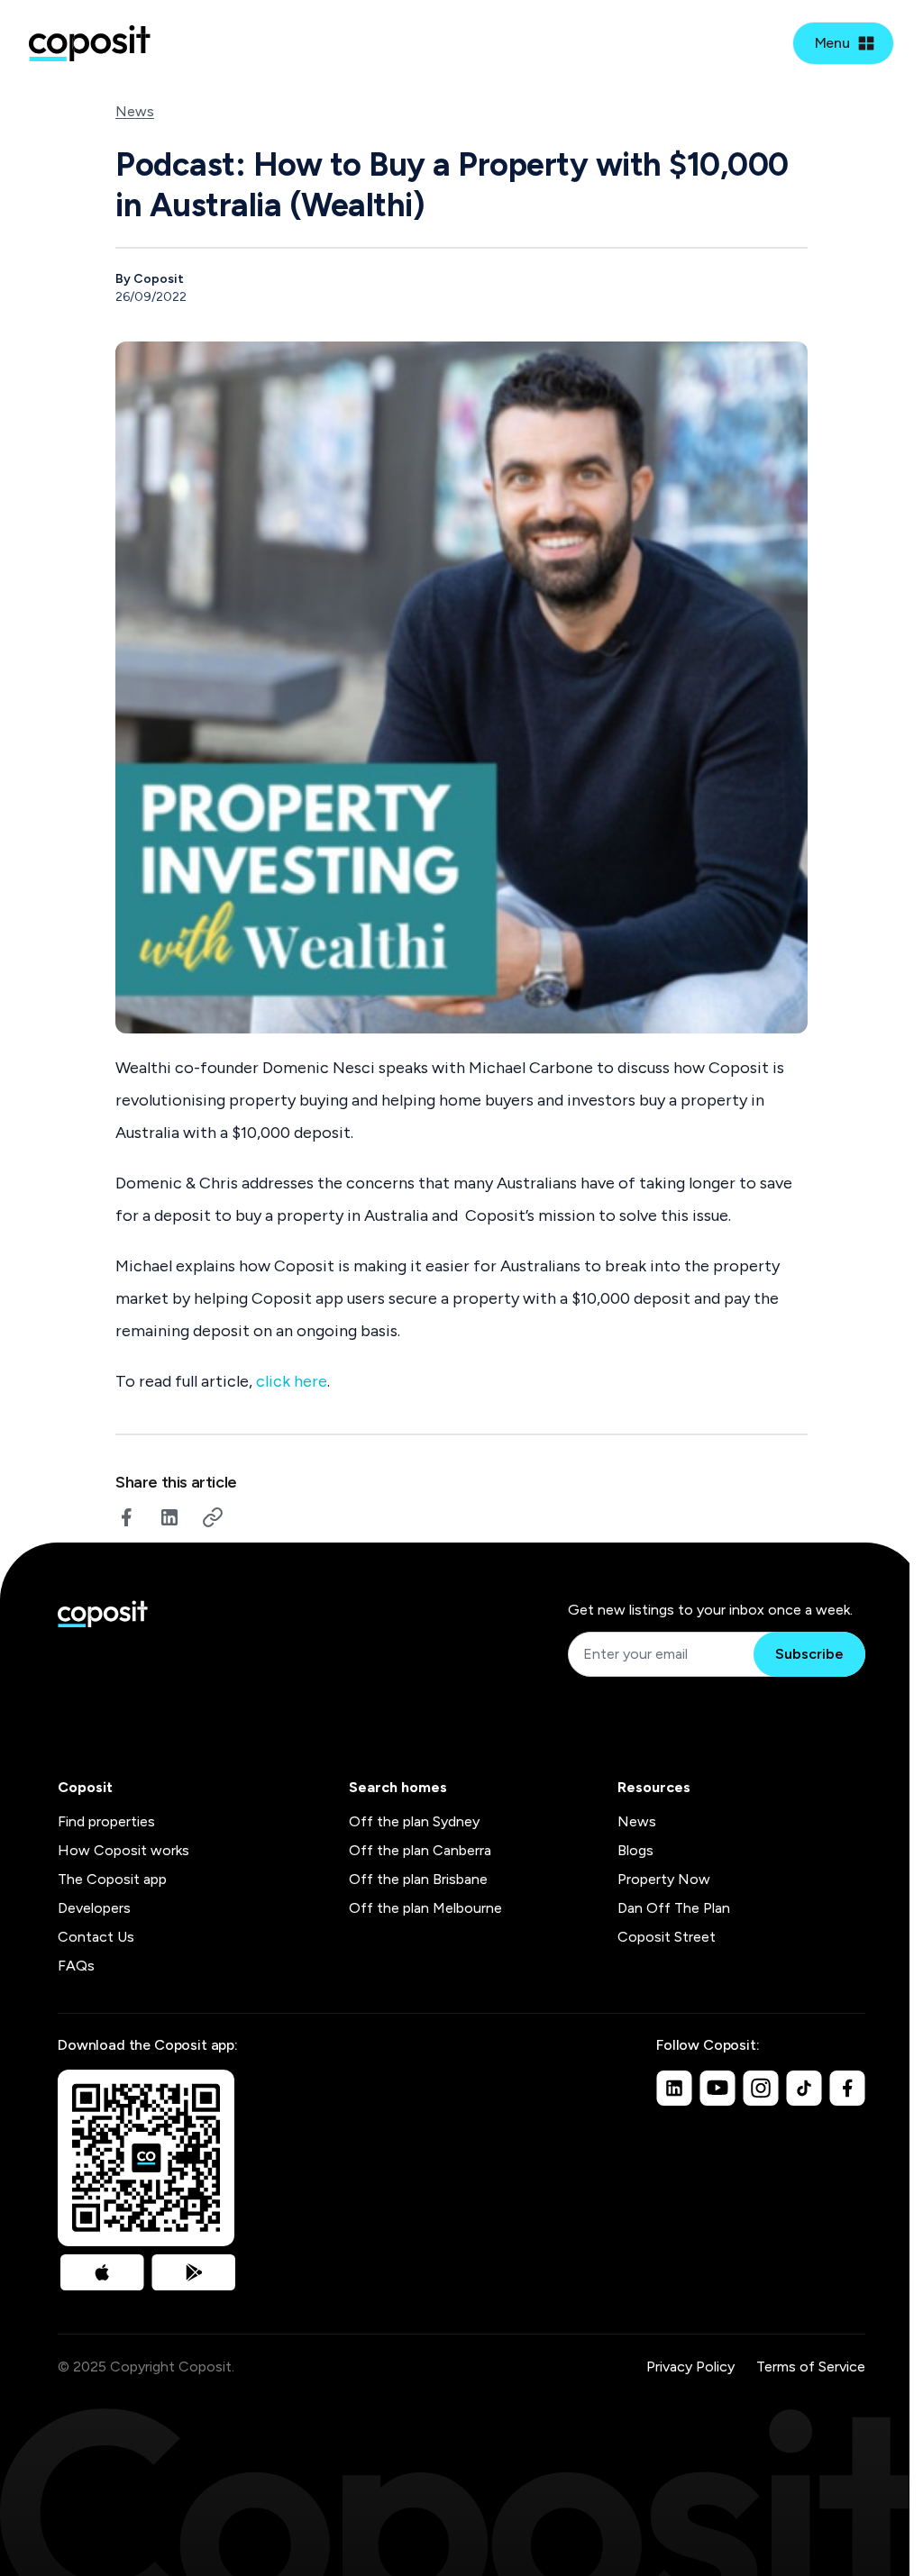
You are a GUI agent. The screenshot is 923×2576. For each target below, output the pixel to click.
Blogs (635, 1850)
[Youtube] (717, 2088)
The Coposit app (112, 1879)
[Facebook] (847, 2088)
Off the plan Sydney (414, 1821)
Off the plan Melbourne (425, 1908)
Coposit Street (667, 1937)
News (135, 111)
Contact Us (96, 1937)
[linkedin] (169, 1517)
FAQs (76, 1966)
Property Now (664, 1879)
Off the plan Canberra (420, 1850)
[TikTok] (804, 2088)
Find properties (106, 1821)
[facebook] (126, 1517)
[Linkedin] (674, 2088)
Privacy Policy (690, 2367)
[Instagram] (761, 2088)
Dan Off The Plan (674, 1908)
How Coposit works (123, 1850)
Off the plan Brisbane (418, 1879)
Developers (94, 1908)
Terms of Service (811, 2367)
